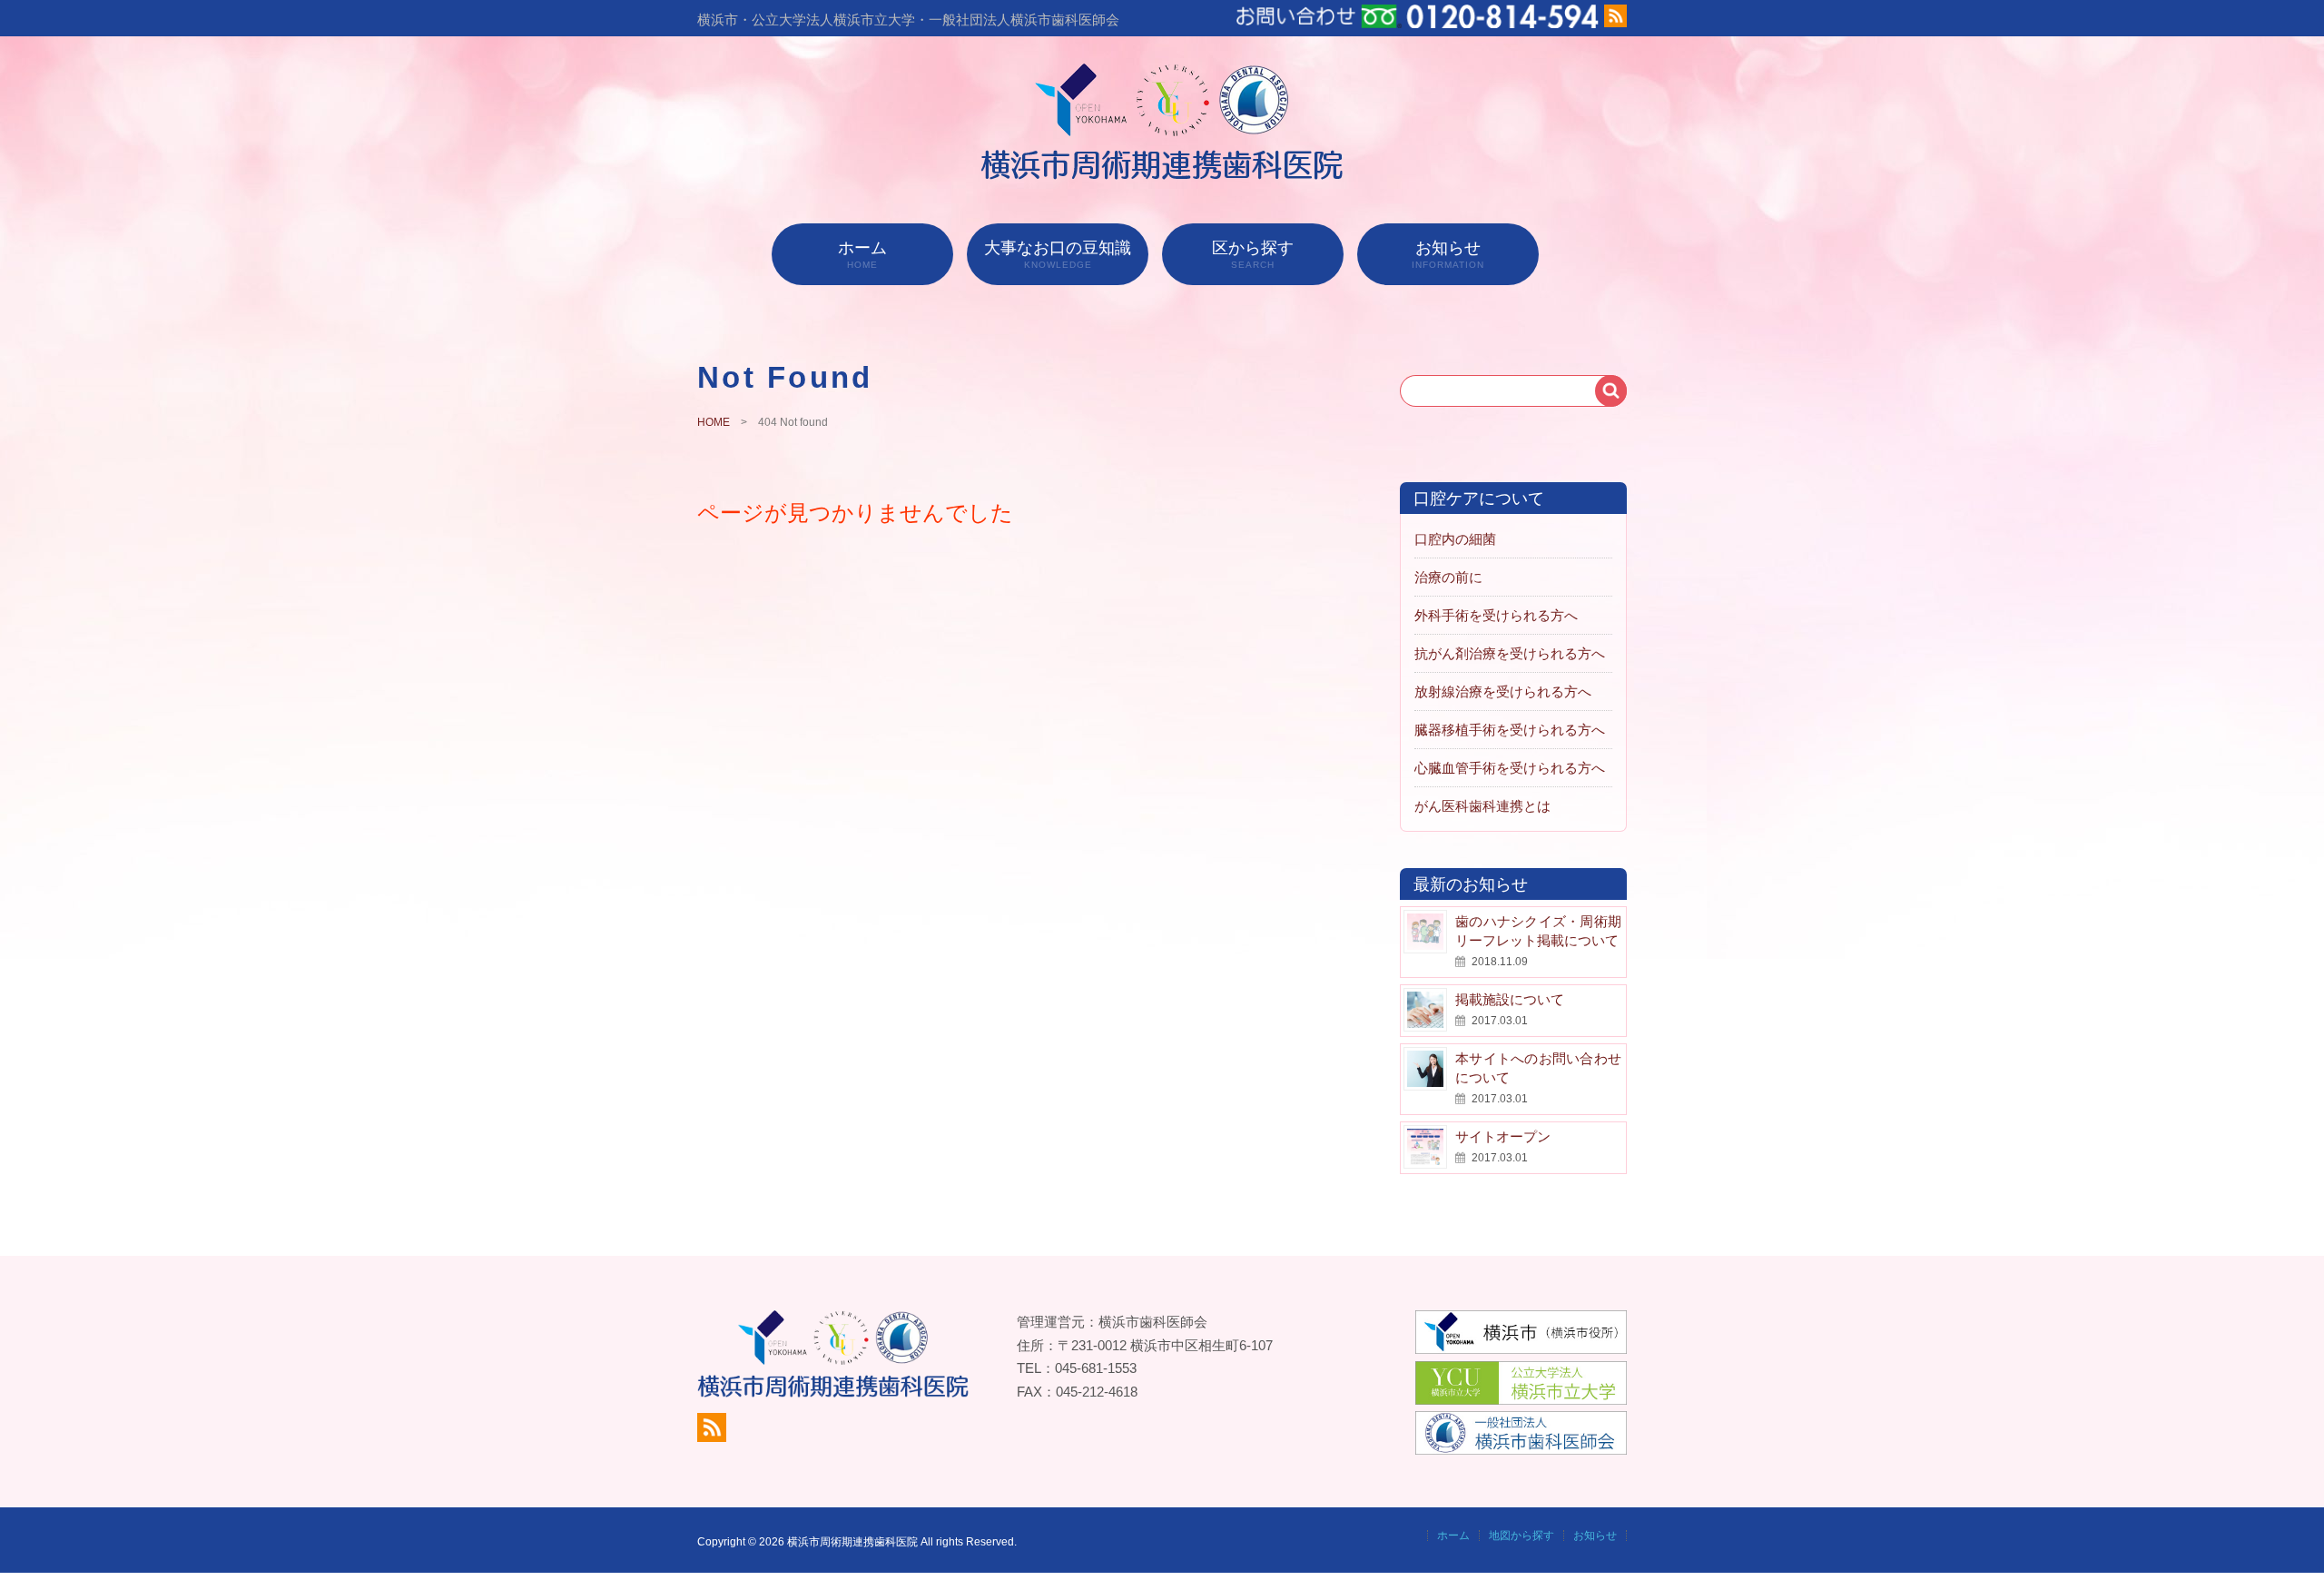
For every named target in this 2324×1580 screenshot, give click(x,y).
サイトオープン (1503, 1136)
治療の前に (1448, 577)
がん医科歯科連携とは (1482, 806)
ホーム (862, 254)
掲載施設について (1510, 999)
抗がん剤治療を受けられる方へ (1510, 653)
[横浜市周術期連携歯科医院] (1162, 175)
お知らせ (1448, 254)
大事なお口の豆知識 (1058, 254)
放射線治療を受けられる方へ (1503, 691)
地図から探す (1521, 1536)
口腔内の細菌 (1455, 539)
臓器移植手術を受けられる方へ (1510, 730)
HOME (714, 422)
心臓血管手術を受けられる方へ (1510, 768)
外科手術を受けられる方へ (1496, 615)
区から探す (1253, 254)
